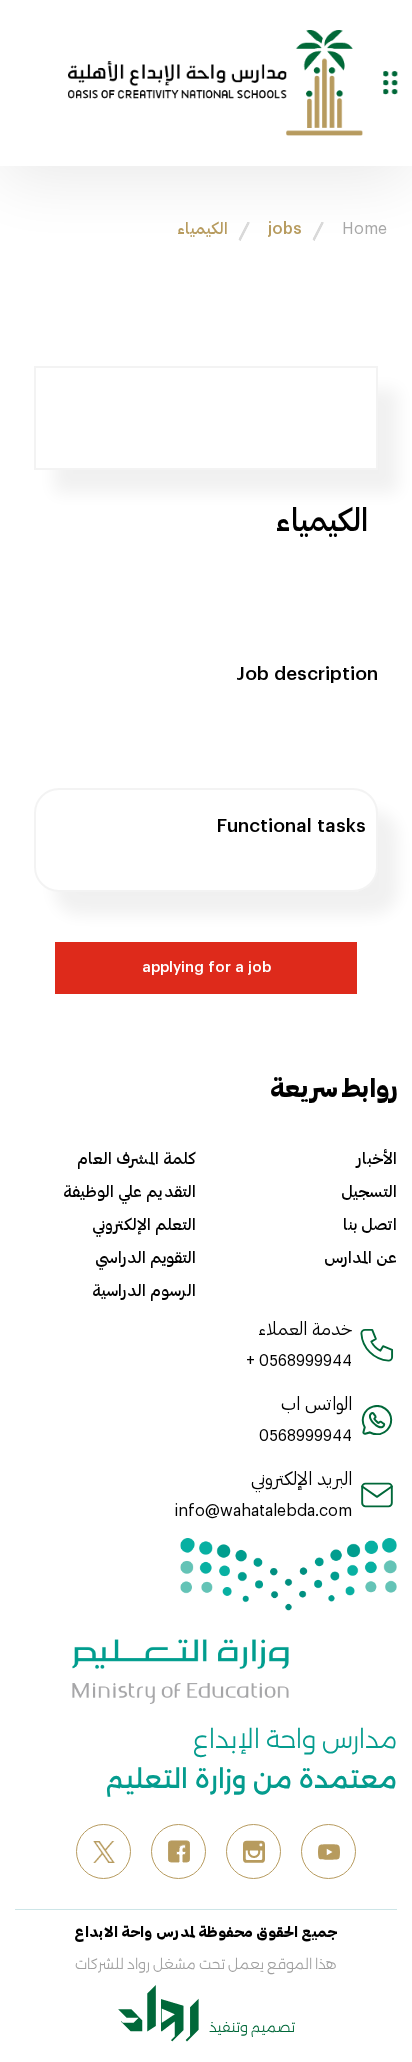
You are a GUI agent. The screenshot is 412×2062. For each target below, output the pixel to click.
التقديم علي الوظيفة (129, 1191)
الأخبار (377, 1158)
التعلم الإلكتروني (144, 1224)
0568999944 (305, 1434)
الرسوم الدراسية (144, 1289)
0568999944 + (299, 1359)
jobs (285, 227)
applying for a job (206, 966)
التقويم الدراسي (145, 1257)
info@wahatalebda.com (263, 1509)
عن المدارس (360, 1257)
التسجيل (369, 1191)
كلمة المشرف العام (136, 1158)
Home (364, 227)
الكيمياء (202, 227)
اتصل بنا (370, 1224)
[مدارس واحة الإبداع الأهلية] (215, 80)
